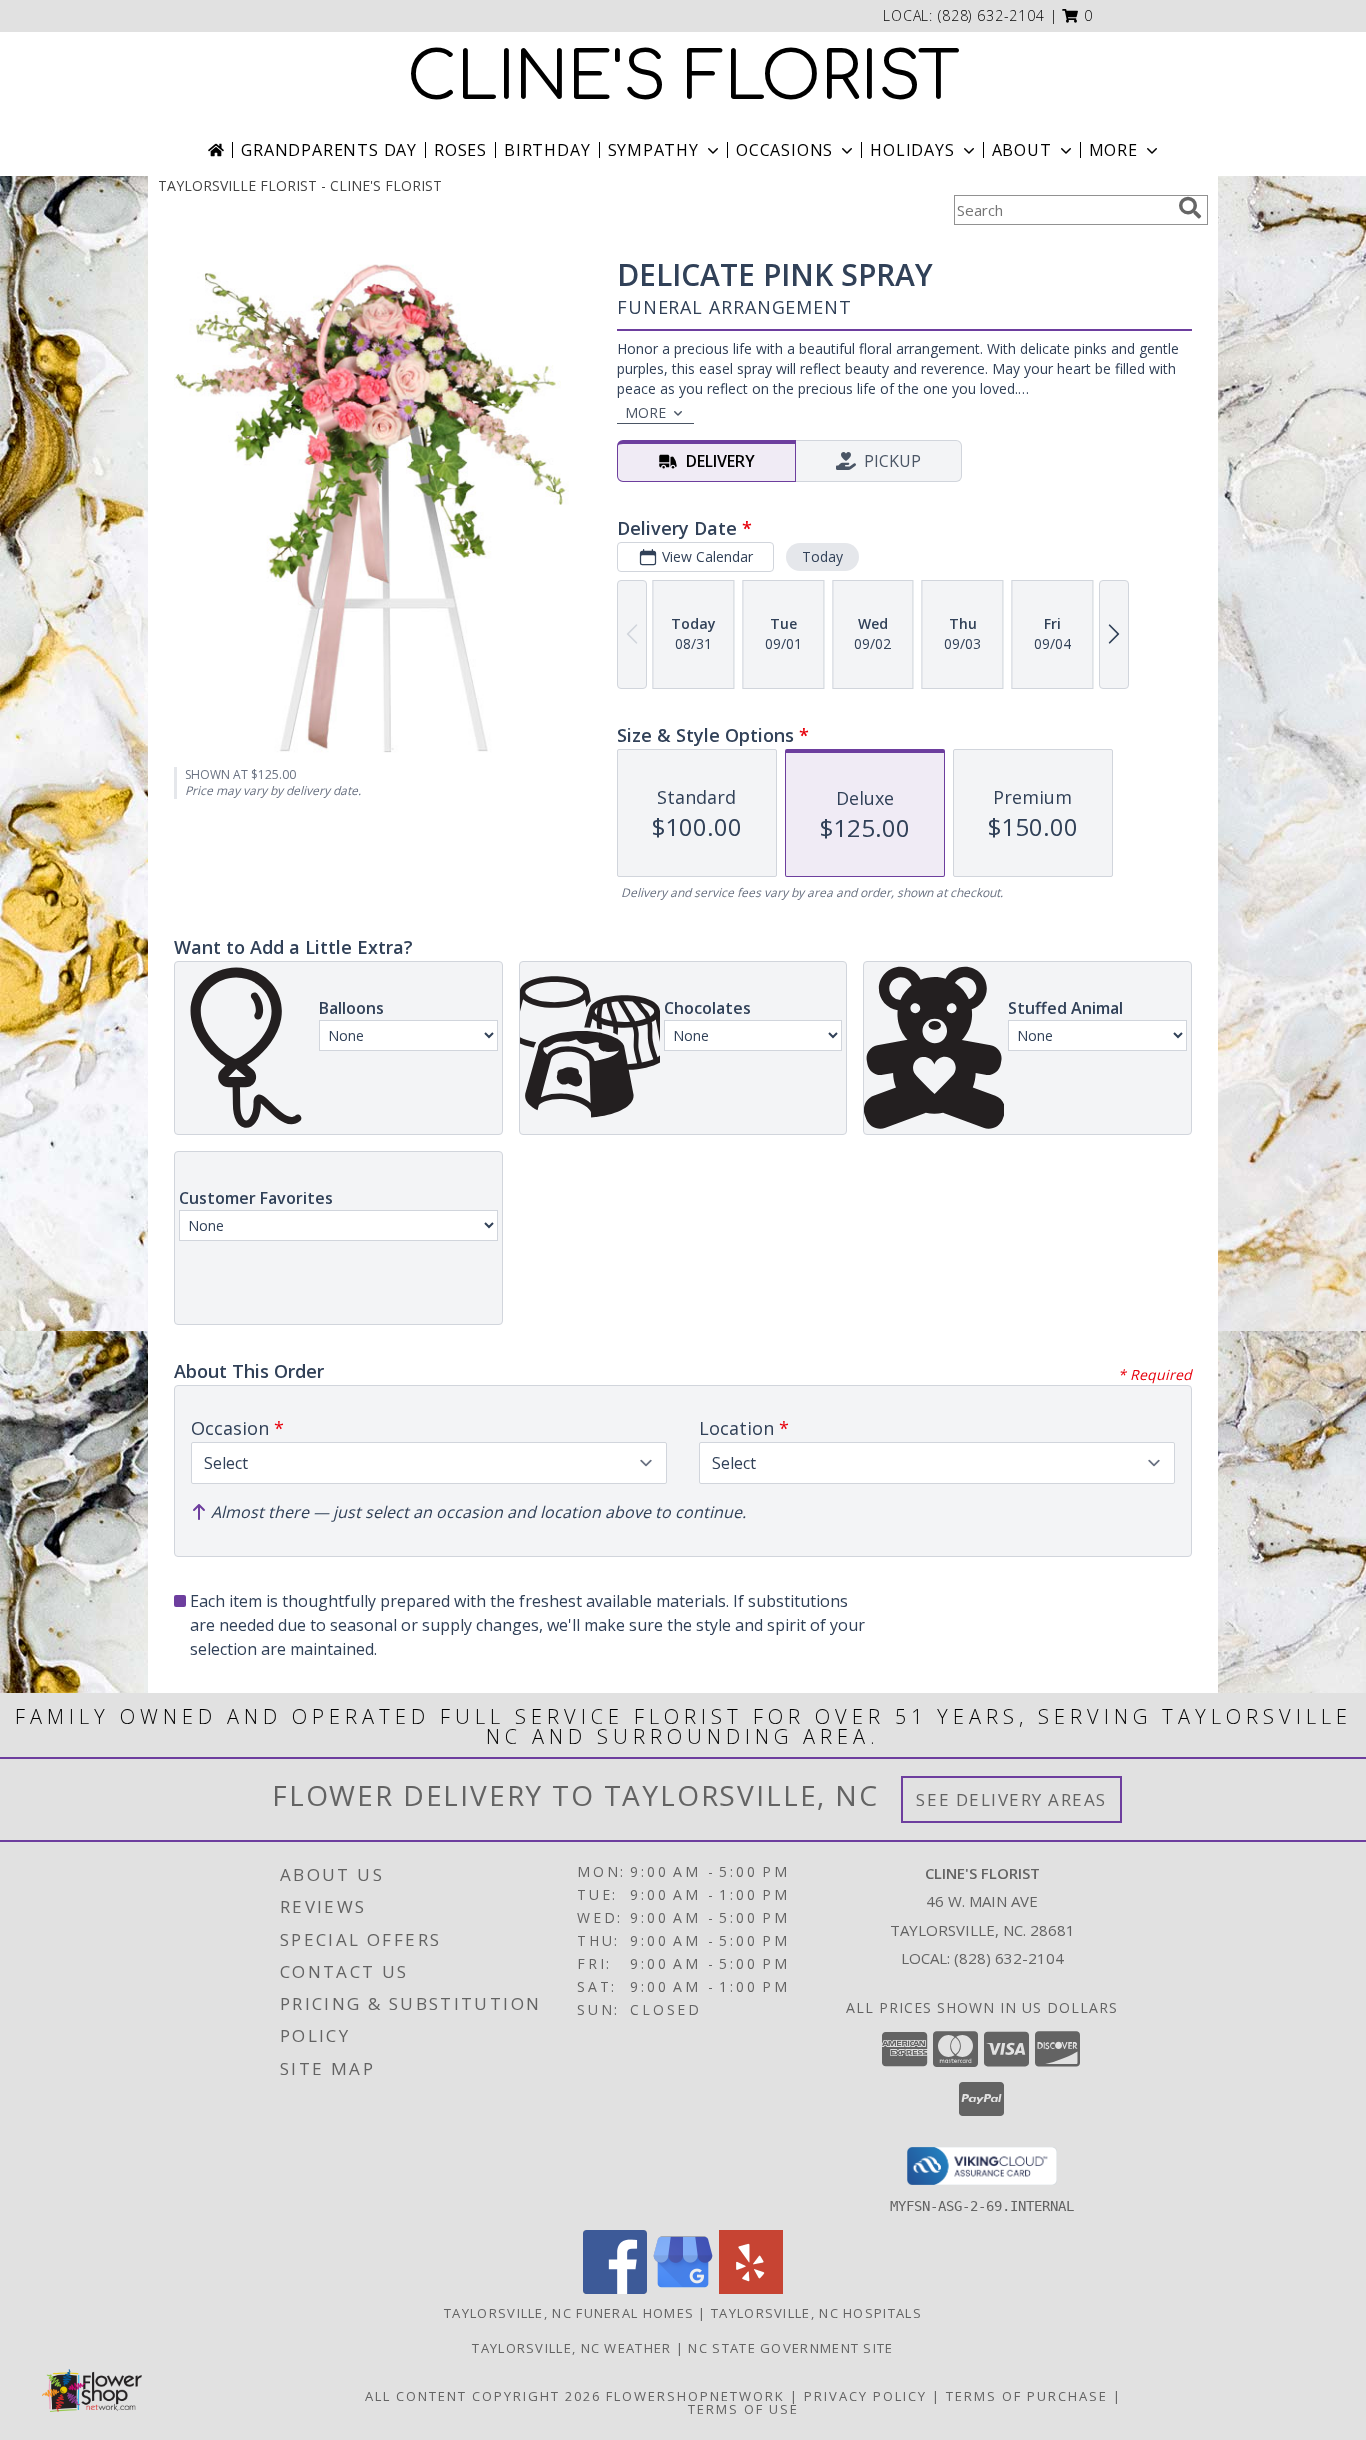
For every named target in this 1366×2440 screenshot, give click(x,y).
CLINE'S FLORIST (683, 78)
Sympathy (653, 150)
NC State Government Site (790, 2348)
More (1113, 150)
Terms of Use (743, 2409)
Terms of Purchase (1027, 2396)
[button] (1077, 15)
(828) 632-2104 (991, 15)
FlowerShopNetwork (695, 2396)
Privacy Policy (865, 2396)
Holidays (912, 150)
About (1022, 150)
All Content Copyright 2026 (483, 2396)
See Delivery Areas (1011, 1799)
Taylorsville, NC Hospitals (816, 2313)
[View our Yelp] (751, 2288)
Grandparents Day (329, 150)
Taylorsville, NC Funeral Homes (569, 2313)
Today (822, 556)
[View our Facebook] (615, 2288)
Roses (460, 150)
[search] (1190, 208)
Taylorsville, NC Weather (571, 2348)
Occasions (784, 150)
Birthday (547, 150)
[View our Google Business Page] (683, 2288)
